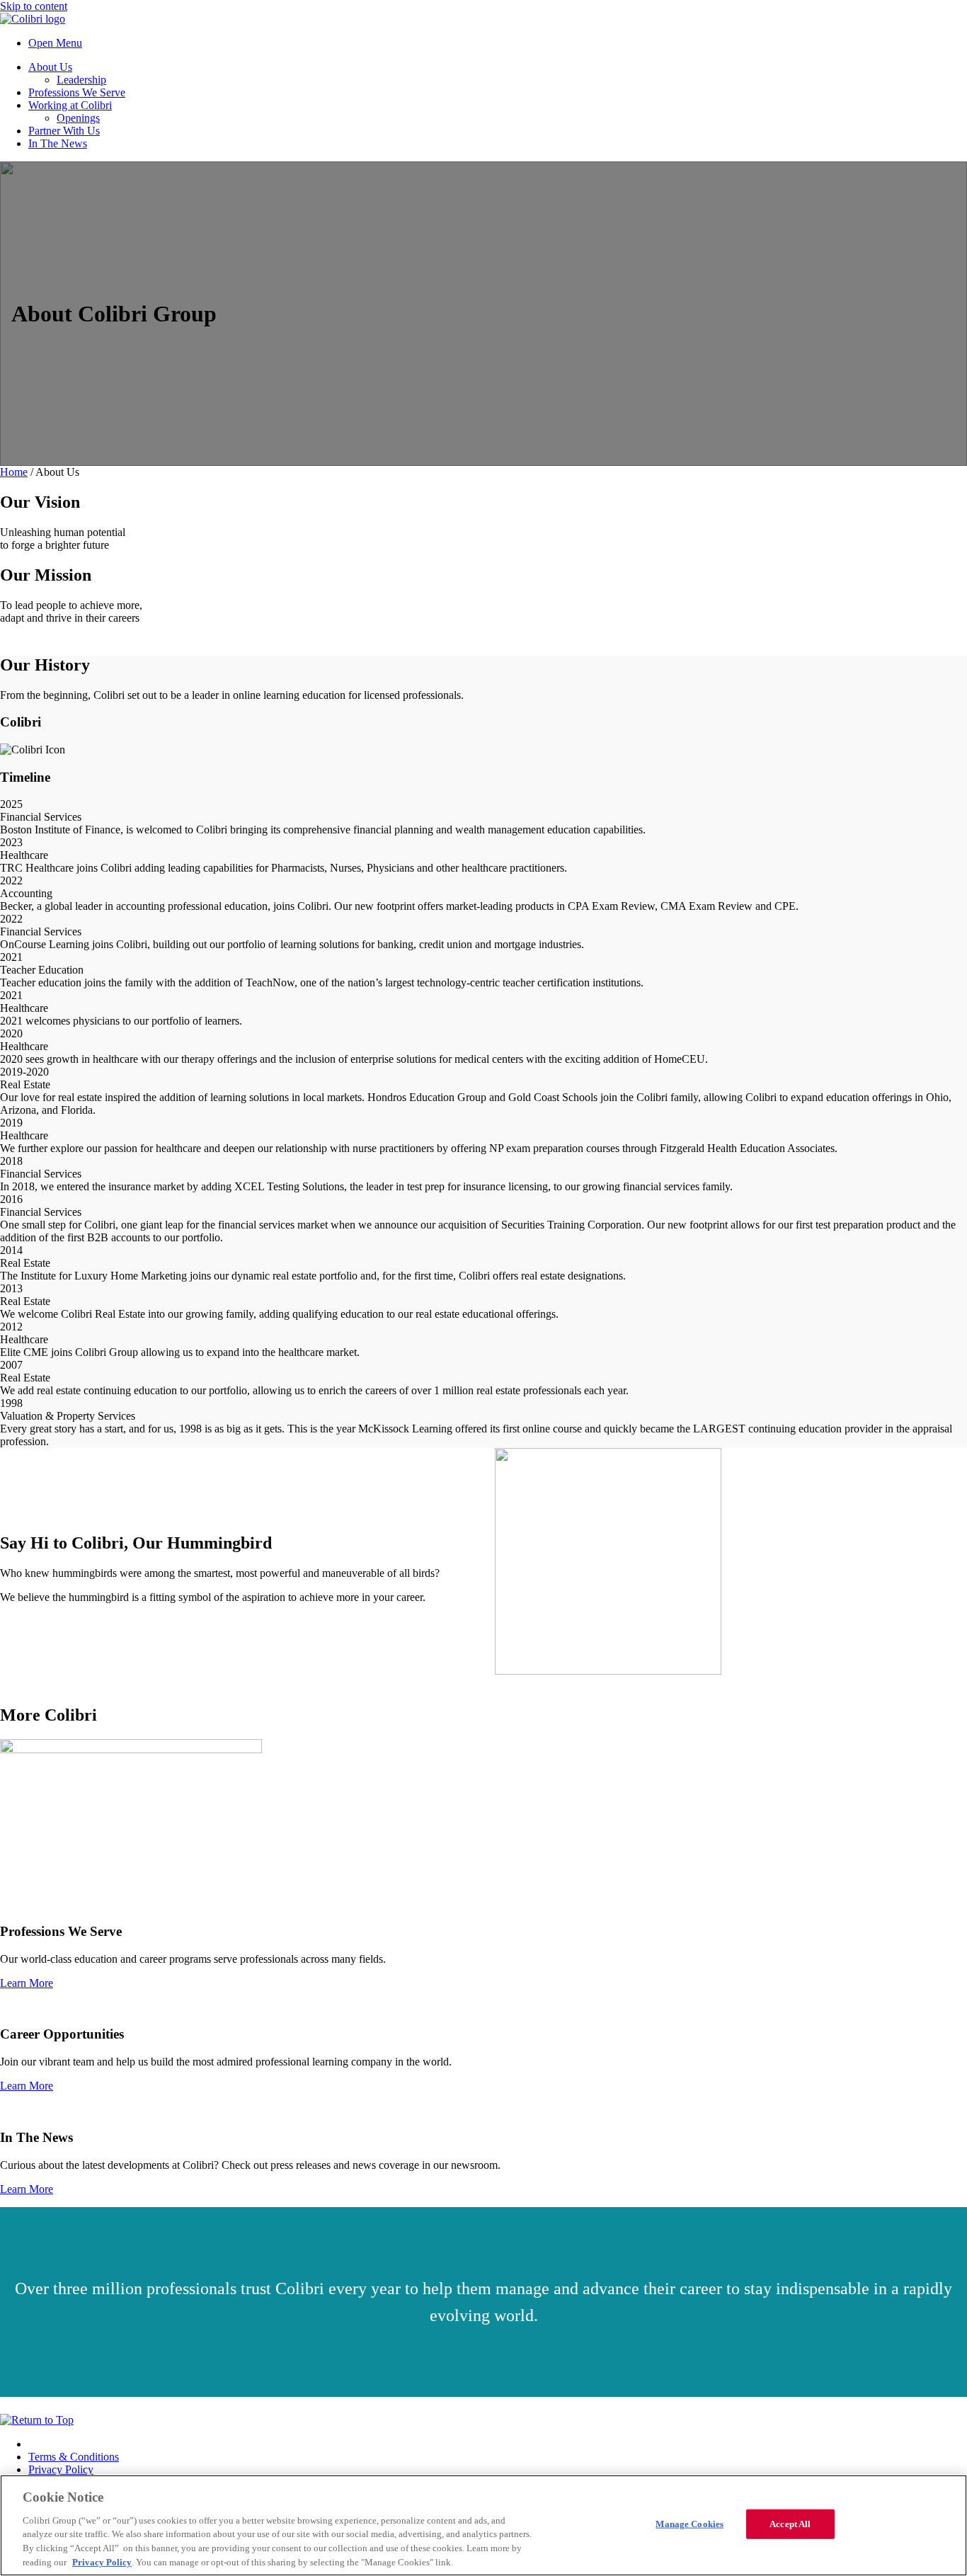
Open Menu (55, 43)
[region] (483, 2525)
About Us (50, 67)
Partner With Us (64, 131)
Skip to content (34, 6)
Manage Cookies (690, 2524)
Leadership (81, 80)
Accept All (790, 2524)
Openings (78, 118)
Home (14, 472)
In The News (58, 143)
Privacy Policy (61, 2469)
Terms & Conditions (74, 2457)
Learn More (27, 1983)
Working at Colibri (70, 105)
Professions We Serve (77, 92)
